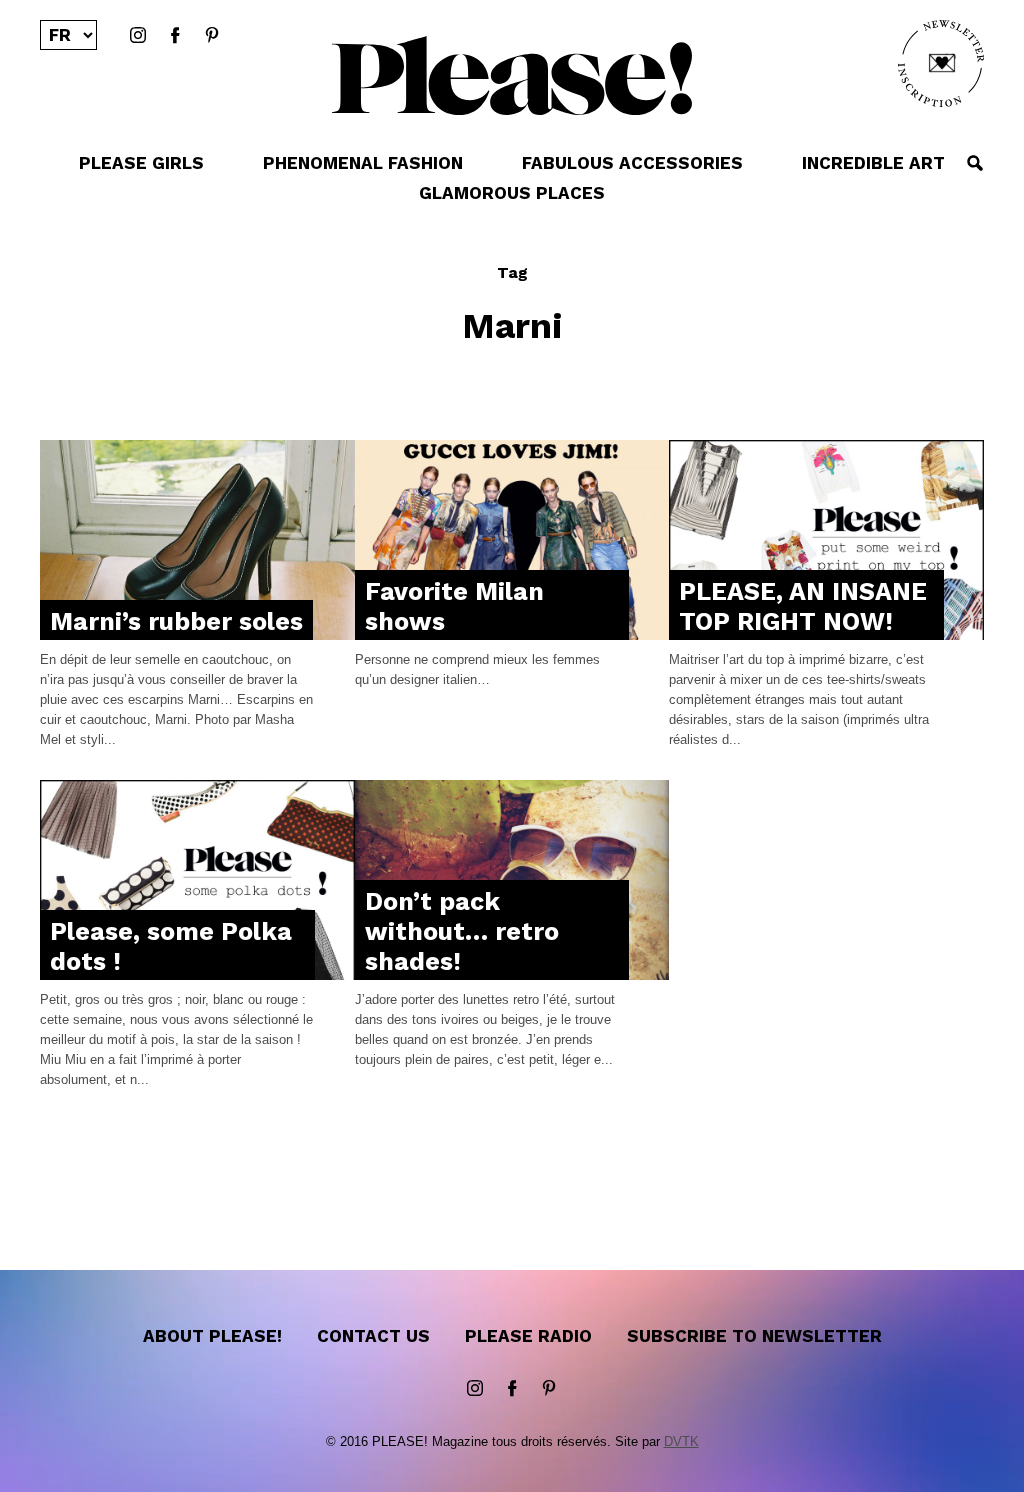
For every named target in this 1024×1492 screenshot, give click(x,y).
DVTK (681, 1441)
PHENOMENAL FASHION (363, 163)
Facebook (175, 36)
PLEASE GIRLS (141, 163)
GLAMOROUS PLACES (512, 193)
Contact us (373, 1336)
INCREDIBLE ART (873, 163)
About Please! (212, 1336)
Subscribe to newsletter (754, 1336)
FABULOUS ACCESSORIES (632, 163)
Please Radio (528, 1336)
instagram (138, 36)
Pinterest (212, 36)
